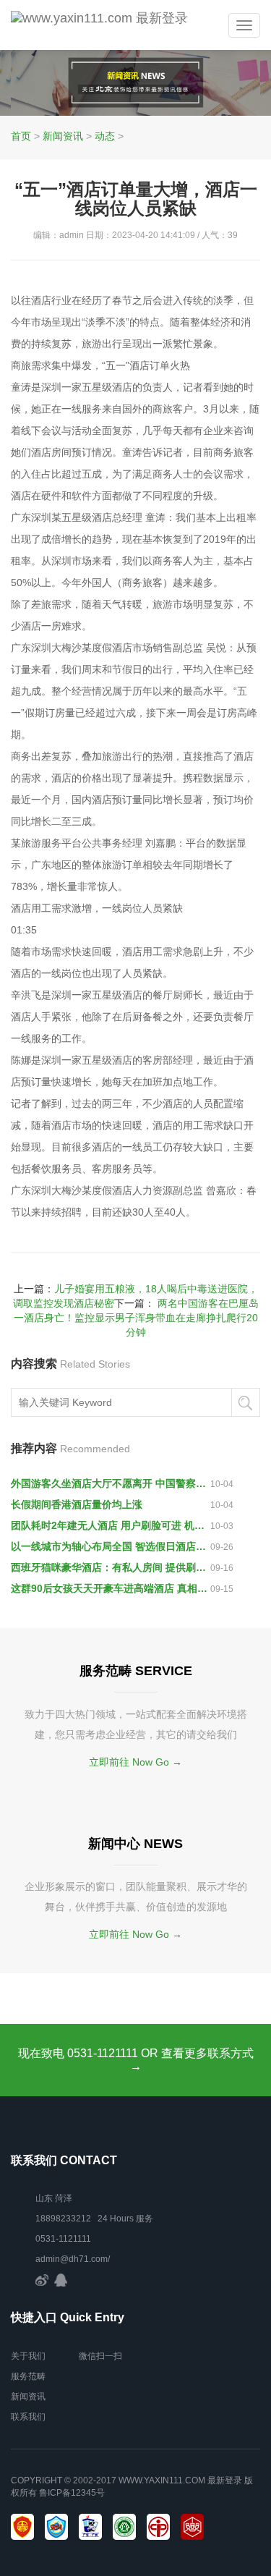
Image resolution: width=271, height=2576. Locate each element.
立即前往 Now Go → (135, 1762)
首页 (21, 136)
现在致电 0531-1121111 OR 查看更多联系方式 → (136, 2060)
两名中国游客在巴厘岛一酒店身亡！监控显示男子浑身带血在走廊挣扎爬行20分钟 (136, 1318)
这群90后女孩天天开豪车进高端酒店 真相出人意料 (111, 1588)
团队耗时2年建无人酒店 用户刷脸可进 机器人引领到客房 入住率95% (111, 1525)
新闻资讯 (63, 136)
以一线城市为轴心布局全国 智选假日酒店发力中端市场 (111, 1546)
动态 (105, 136)
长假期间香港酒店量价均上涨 (77, 1504)
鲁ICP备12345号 (72, 2493)
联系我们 (28, 2417)
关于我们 (28, 2356)
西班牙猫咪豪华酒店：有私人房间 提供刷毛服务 (111, 1567)
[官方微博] (42, 2279)
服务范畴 (28, 2376)
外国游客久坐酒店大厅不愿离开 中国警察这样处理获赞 (111, 1483)
